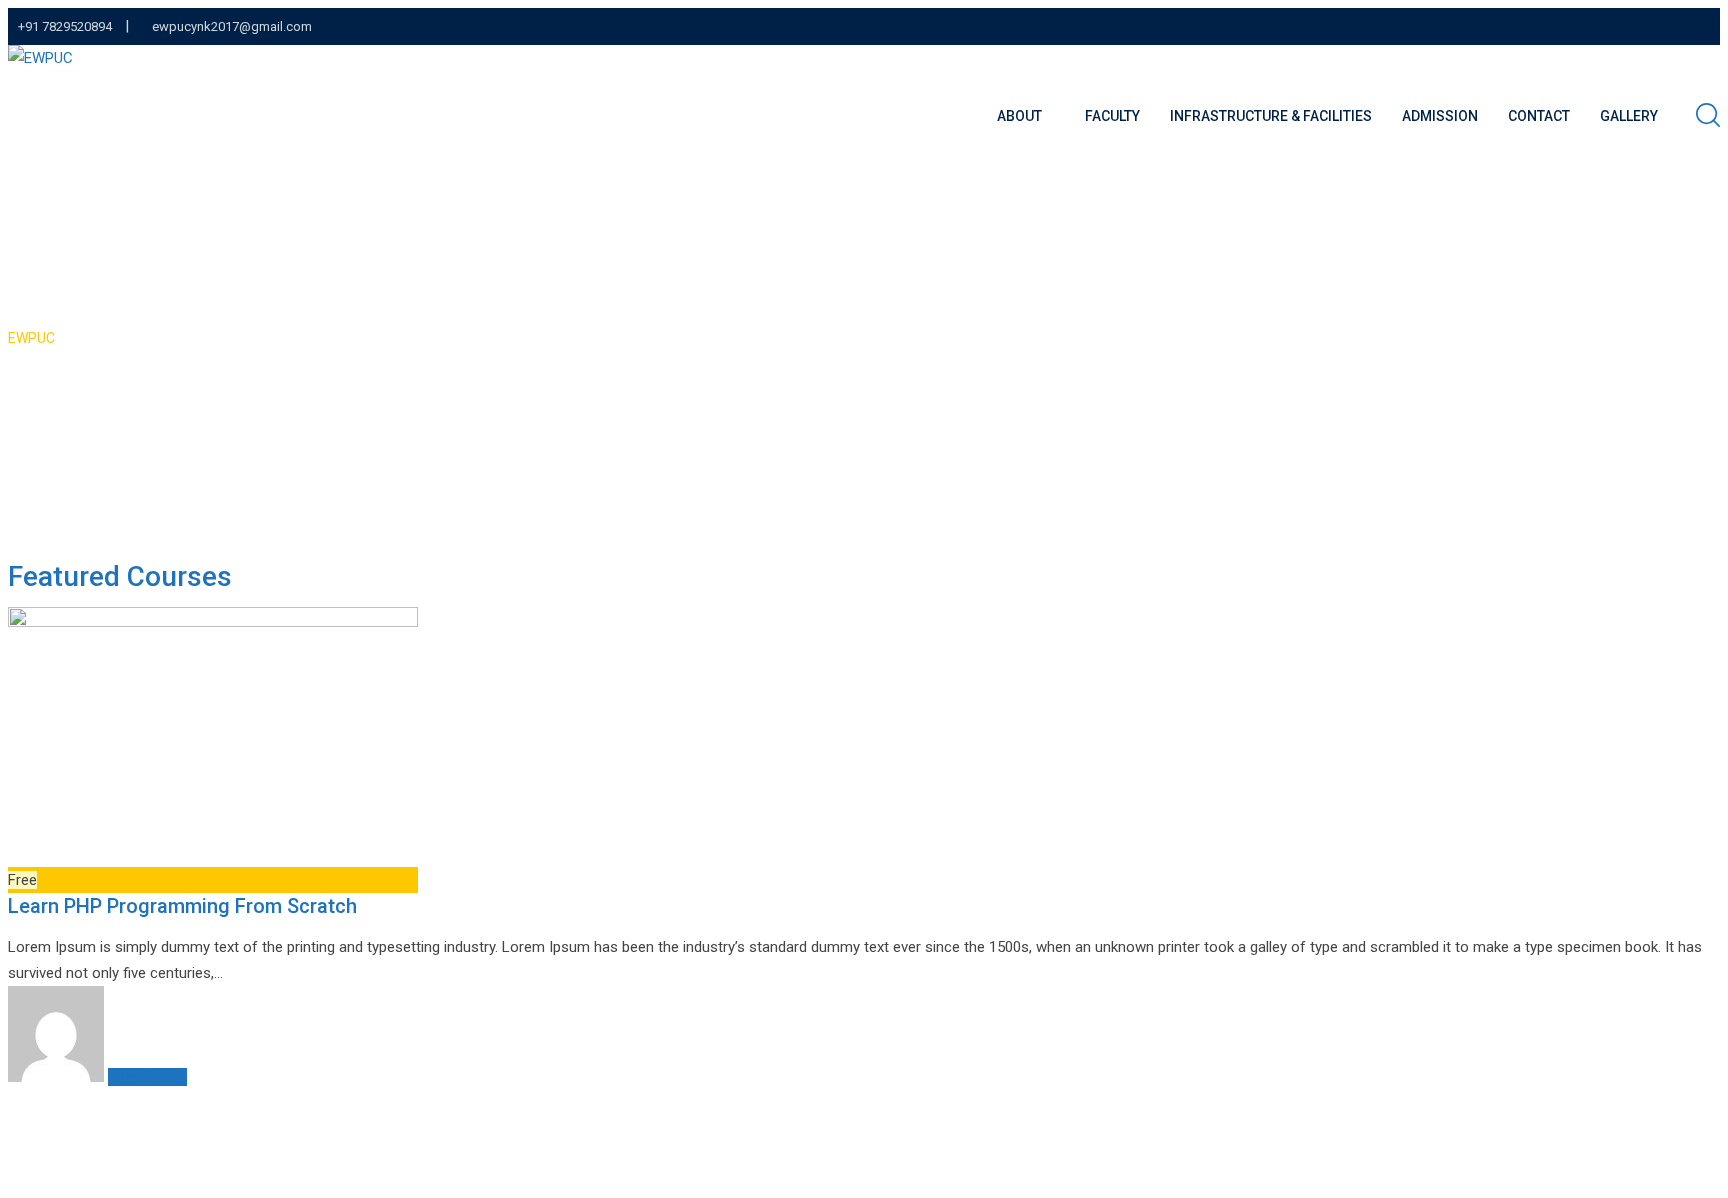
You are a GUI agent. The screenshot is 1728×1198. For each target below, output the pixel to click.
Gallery (1629, 116)
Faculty (1112, 116)
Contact (1539, 116)
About (1019, 116)
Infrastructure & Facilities (1271, 116)
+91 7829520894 (65, 26)
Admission (1440, 116)
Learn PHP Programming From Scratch (182, 906)
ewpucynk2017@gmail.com (232, 26)
